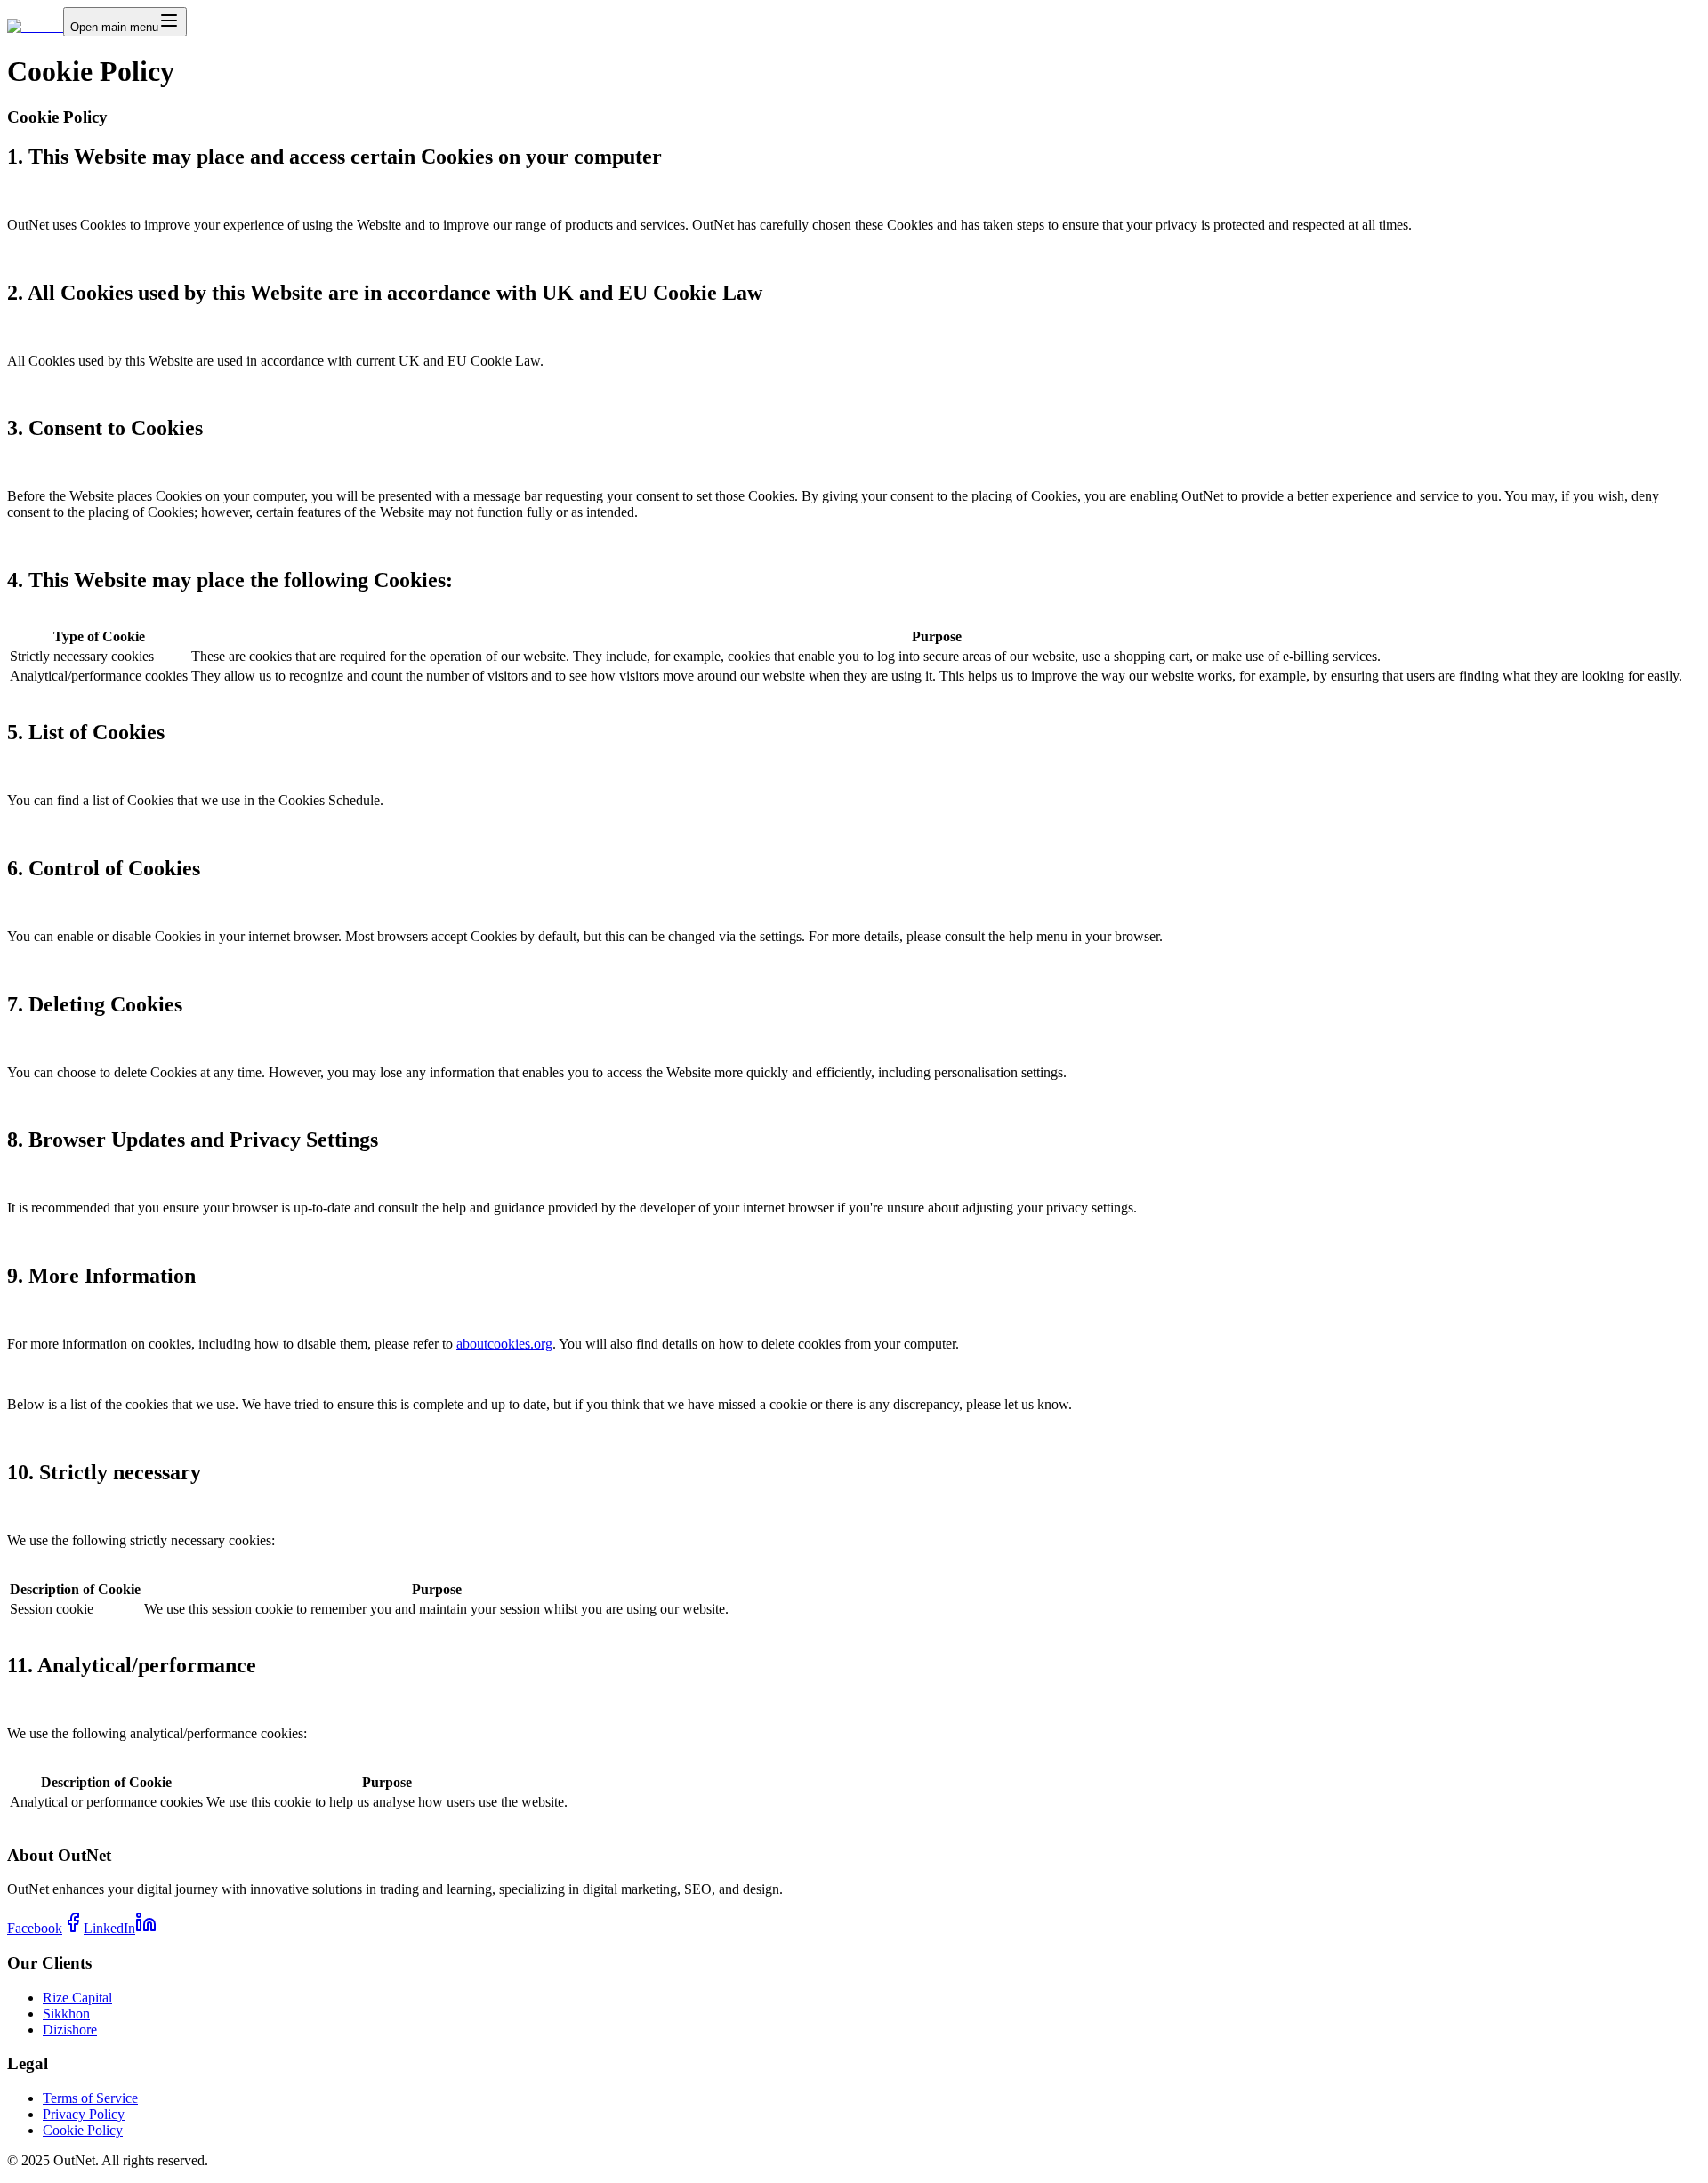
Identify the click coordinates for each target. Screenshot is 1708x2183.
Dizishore (70, 2030)
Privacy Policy (84, 2114)
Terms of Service (90, 2098)
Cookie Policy (83, 2130)
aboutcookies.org (504, 1344)
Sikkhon (66, 2014)
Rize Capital (77, 1998)
